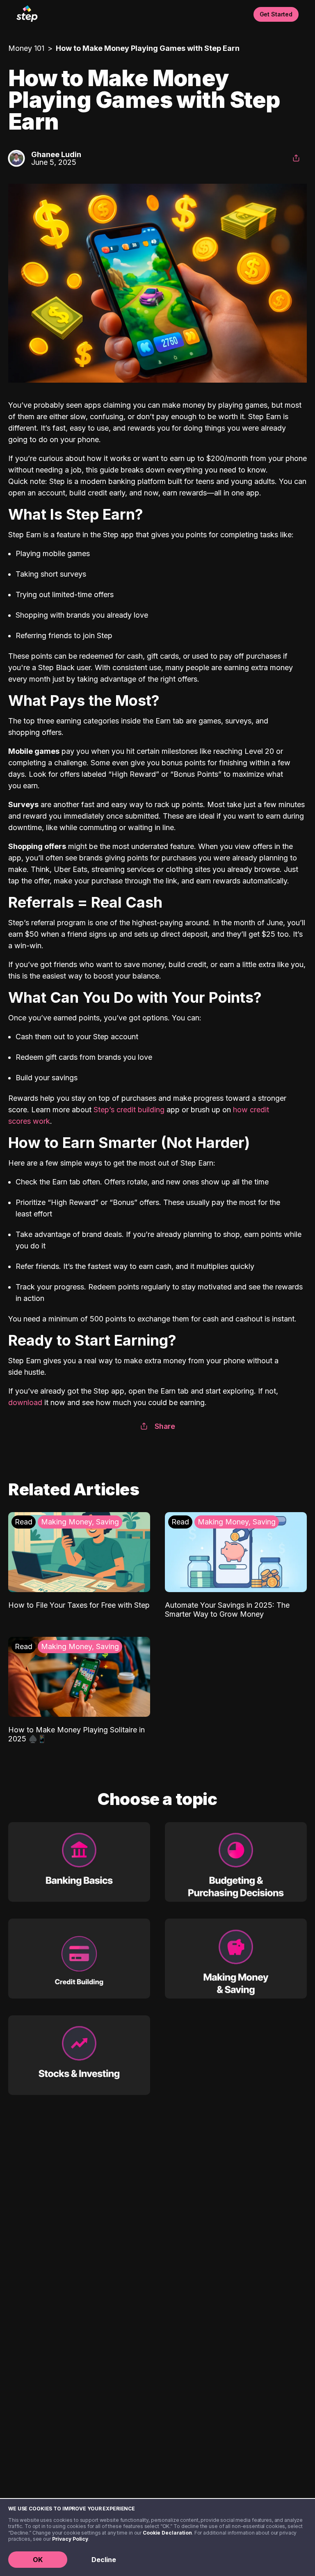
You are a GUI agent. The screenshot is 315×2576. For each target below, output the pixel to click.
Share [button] (165, 1426)
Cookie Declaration (167, 2533)
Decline (104, 2560)
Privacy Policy (70, 2539)
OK (38, 2560)
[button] (296, 158)
